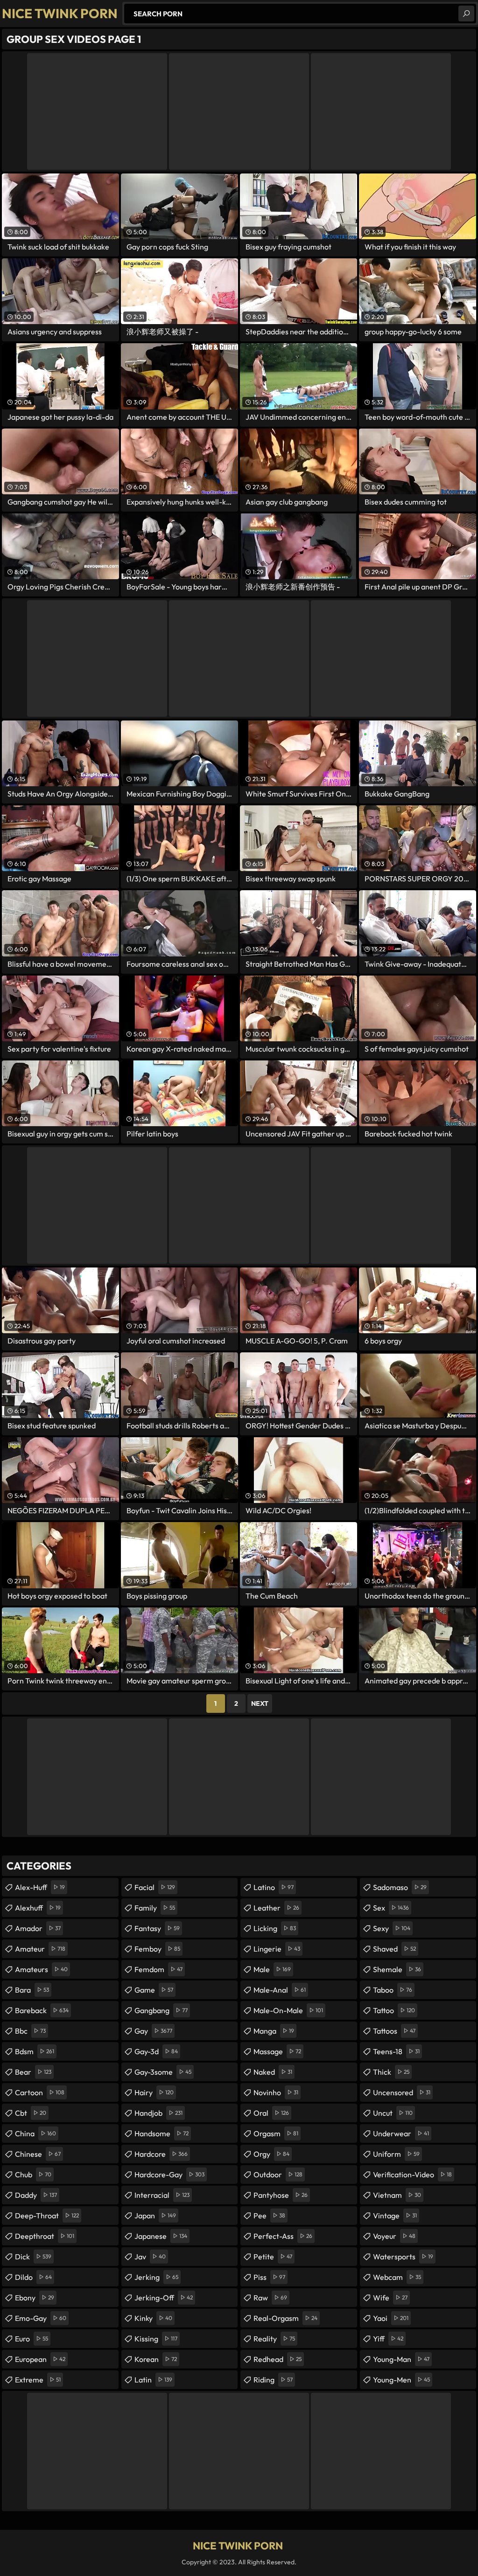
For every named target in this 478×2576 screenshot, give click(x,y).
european (40, 2359)
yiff (388, 2339)
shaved (394, 1949)
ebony (35, 2298)
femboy (157, 1949)
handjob (158, 2113)
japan (155, 2216)
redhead (278, 2359)
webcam (397, 2277)
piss (269, 2277)
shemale (397, 1969)
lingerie (277, 1949)
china (35, 2133)
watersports (403, 2257)
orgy (271, 2154)
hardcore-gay (169, 2174)
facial (155, 1887)
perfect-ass (283, 2236)
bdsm (35, 2051)
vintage (395, 2216)
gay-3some (163, 2072)
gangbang (161, 2010)
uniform (396, 2154)
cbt (31, 2113)
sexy (392, 1928)
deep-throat (47, 2216)
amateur (40, 1949)
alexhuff (38, 1908)
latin (153, 2380)
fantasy (157, 1928)
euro (32, 2339)
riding (273, 2380)
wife (390, 2298)
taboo (393, 1990)
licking (275, 1928)
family (155, 1908)
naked (273, 2072)
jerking (156, 2277)
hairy (154, 2092)
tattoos (394, 2031)
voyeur (394, 2236)
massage (277, 2051)
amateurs (41, 1969)
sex (391, 1908)
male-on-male (288, 2010)
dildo (33, 2277)
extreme (38, 2380)
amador (38, 1928)
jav (150, 2257)
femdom (158, 1969)
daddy (36, 2195)
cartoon (40, 2092)
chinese (38, 2154)
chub (33, 2174)
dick (33, 2257)
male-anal (280, 1990)
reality (274, 2339)
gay (153, 2031)
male (272, 1969)
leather (276, 1908)
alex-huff (40, 1887)
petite (273, 2257)
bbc (30, 2031)
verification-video (412, 2174)
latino (274, 1887)
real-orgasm (285, 2318)
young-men (401, 2380)
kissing (156, 2339)
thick (391, 2072)
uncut (393, 2113)
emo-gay (41, 2318)
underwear (401, 2133)
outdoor (278, 2174)
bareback (42, 2010)
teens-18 (396, 2051)
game (154, 1990)
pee (269, 2216)
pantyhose (281, 2195)
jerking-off (164, 2298)
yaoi (391, 2318)
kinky (153, 2318)
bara (32, 1990)
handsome (162, 2133)
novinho (276, 2092)
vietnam (397, 2195)
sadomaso (400, 1887)
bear (33, 2072)
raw (270, 2298)
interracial (162, 2195)
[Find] (466, 14)
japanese (161, 2236)
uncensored (402, 2092)
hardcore (161, 2154)
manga (274, 2031)
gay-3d (156, 2051)
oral (271, 2113)
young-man (401, 2359)
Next (260, 1703)
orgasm (276, 2133)
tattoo (394, 2010)
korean (156, 2359)
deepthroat (45, 2236)
